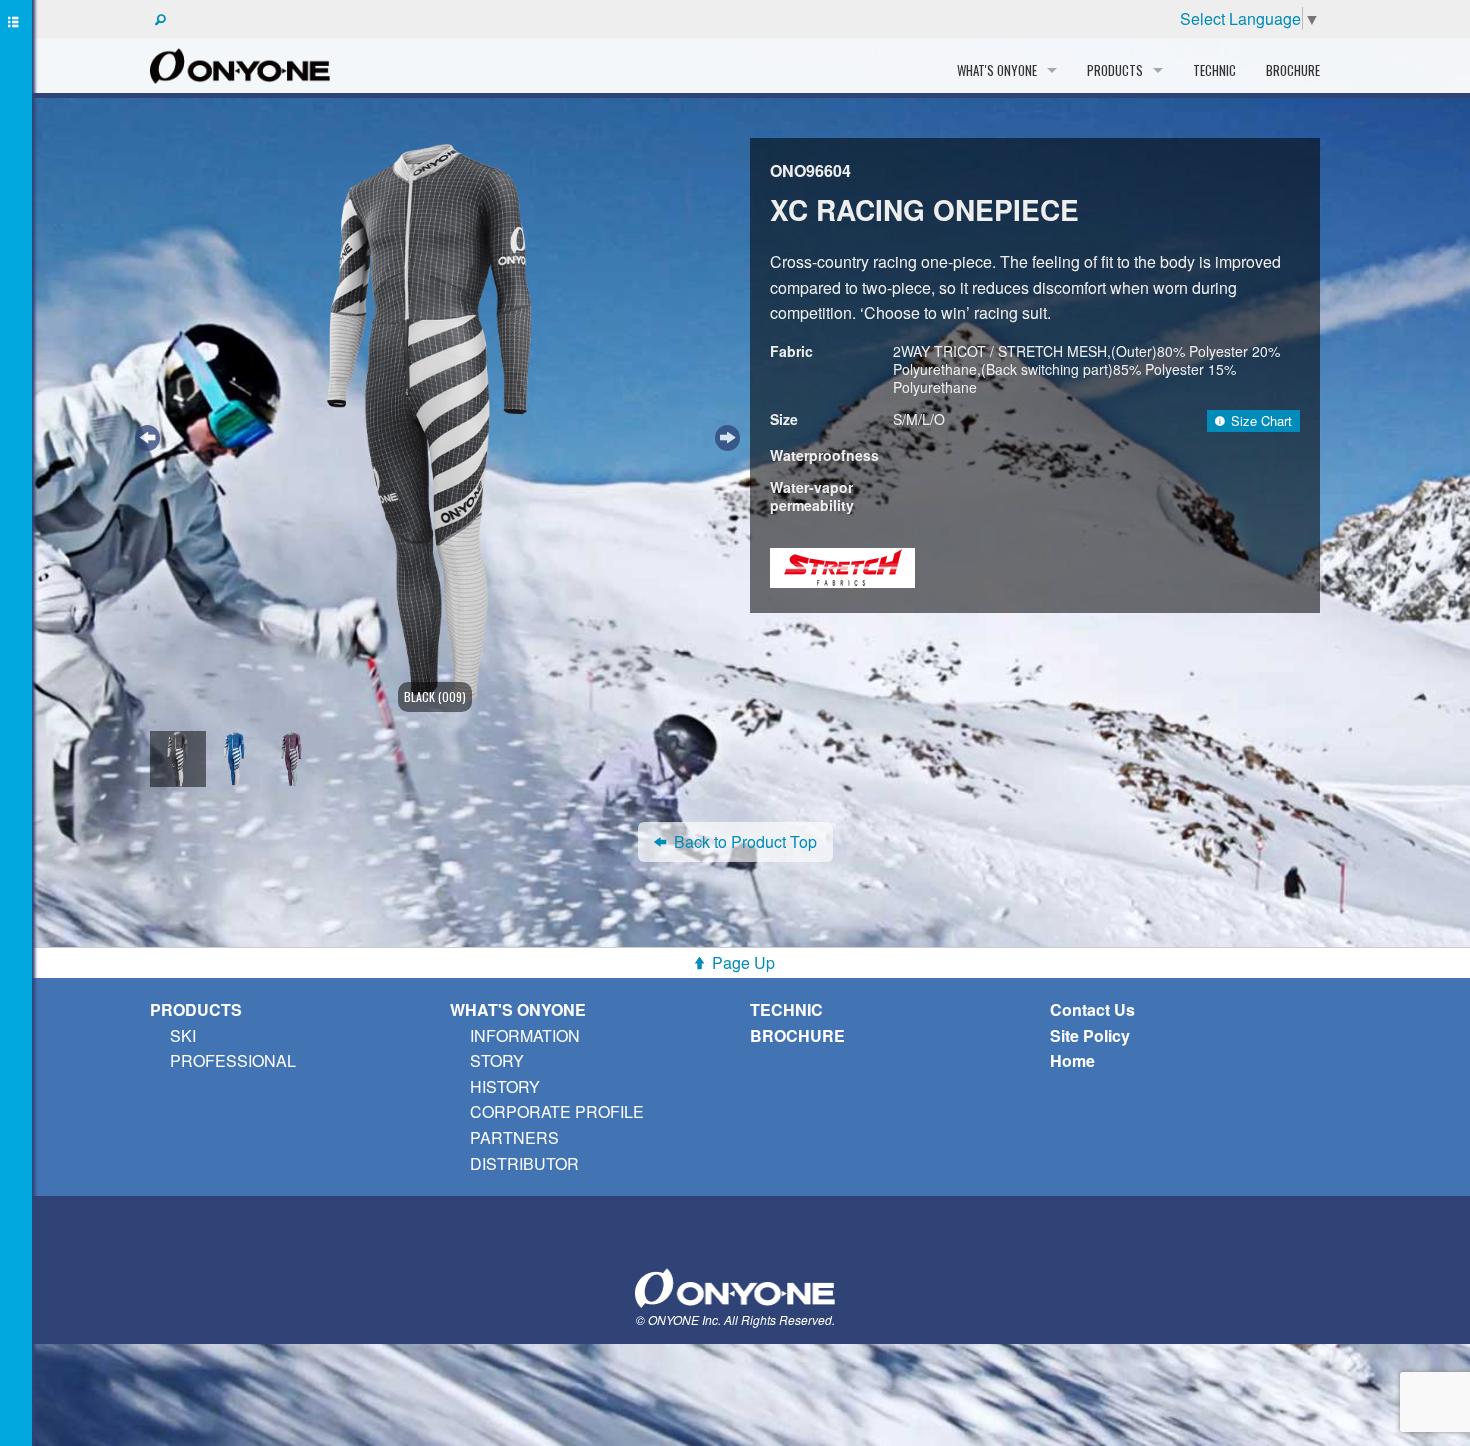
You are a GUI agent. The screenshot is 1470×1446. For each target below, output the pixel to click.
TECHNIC (1214, 70)
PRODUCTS (196, 1009)
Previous (145, 435)
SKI (183, 1035)
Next (725, 435)
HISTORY (505, 1086)
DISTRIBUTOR (524, 1163)
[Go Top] (735, 1285)
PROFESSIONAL (233, 1060)
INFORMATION (525, 1035)
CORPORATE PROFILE (557, 1111)
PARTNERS (514, 1137)
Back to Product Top (745, 841)
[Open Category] (16, 723)
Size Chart (1261, 420)
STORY (497, 1060)
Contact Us (1092, 1009)
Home (1072, 1060)
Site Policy (1090, 1035)
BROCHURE (1293, 70)
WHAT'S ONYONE (518, 1009)
